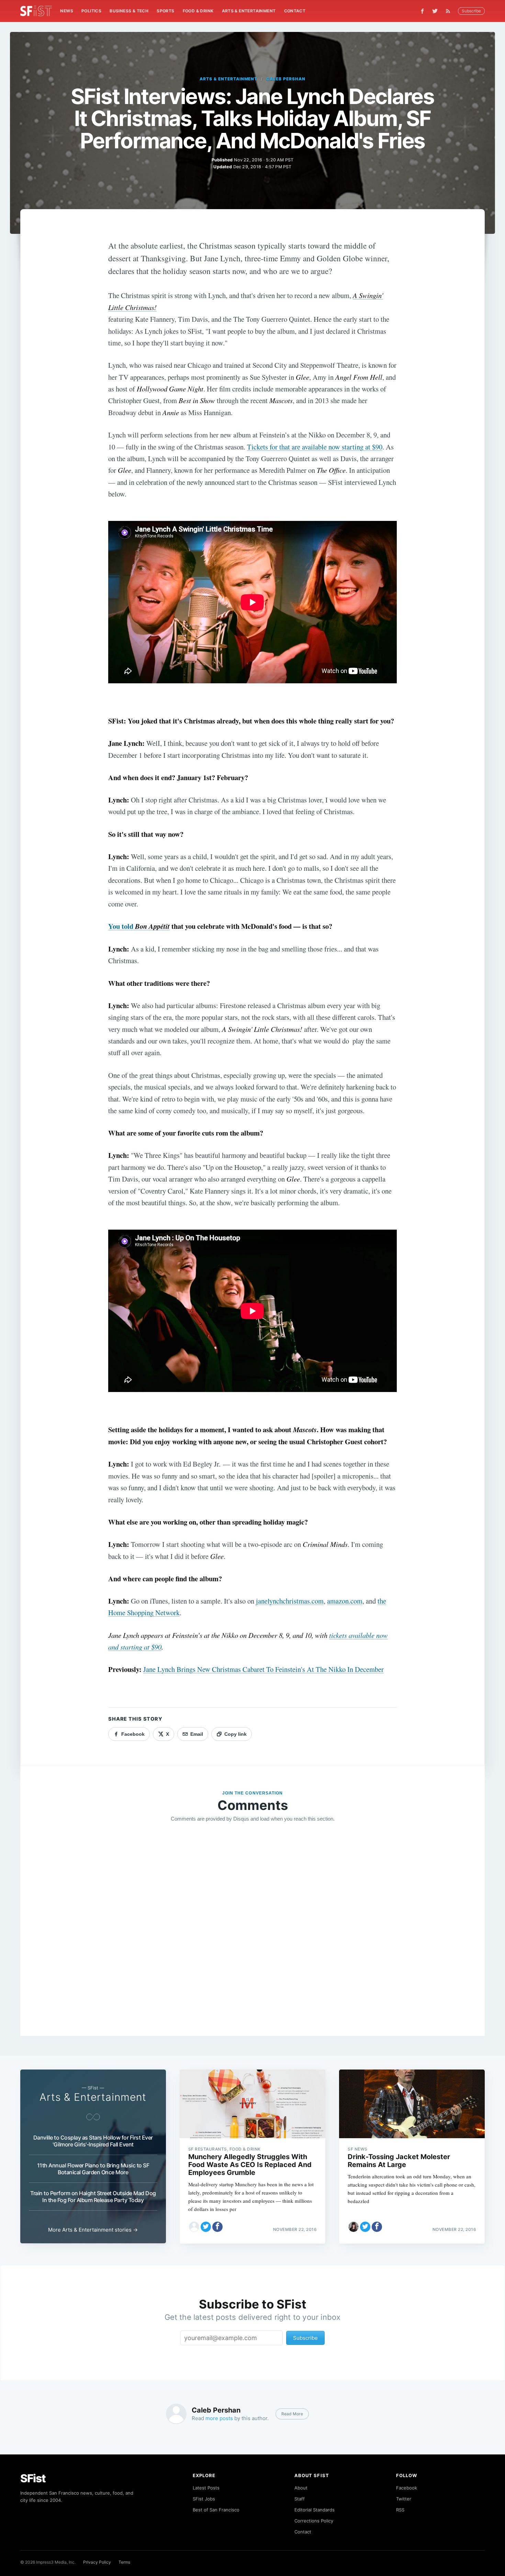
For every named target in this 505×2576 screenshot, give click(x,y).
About (301, 2488)
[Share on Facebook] (217, 2227)
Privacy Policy (97, 2562)
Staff (300, 2499)
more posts (219, 2418)
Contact (295, 11)
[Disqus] (252, 1927)
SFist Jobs (204, 2499)
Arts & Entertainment (249, 11)
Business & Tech (129, 11)
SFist (33, 2478)
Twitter (404, 2499)
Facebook (407, 2488)
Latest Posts (206, 2488)
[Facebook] (422, 11)
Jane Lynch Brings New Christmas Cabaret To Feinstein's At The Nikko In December (263, 1669)
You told (139, 926)
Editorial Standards (315, 2510)
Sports (165, 11)
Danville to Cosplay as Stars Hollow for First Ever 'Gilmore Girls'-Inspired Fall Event (93, 2141)
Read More (292, 2414)
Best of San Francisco (216, 2510)
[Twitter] (435, 11)
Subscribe (471, 11)
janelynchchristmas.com (290, 1601)
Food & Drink (198, 11)
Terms (124, 2562)
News (67, 11)
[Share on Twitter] (206, 2227)
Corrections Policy (314, 2521)
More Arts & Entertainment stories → (93, 2230)
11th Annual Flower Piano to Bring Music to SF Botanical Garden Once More (93, 2169)
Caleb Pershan (286, 79)
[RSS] (450, 11)
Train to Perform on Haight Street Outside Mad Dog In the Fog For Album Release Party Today (93, 2197)
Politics (91, 11)
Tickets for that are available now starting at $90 (315, 447)
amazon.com (345, 1601)
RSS (400, 2510)
